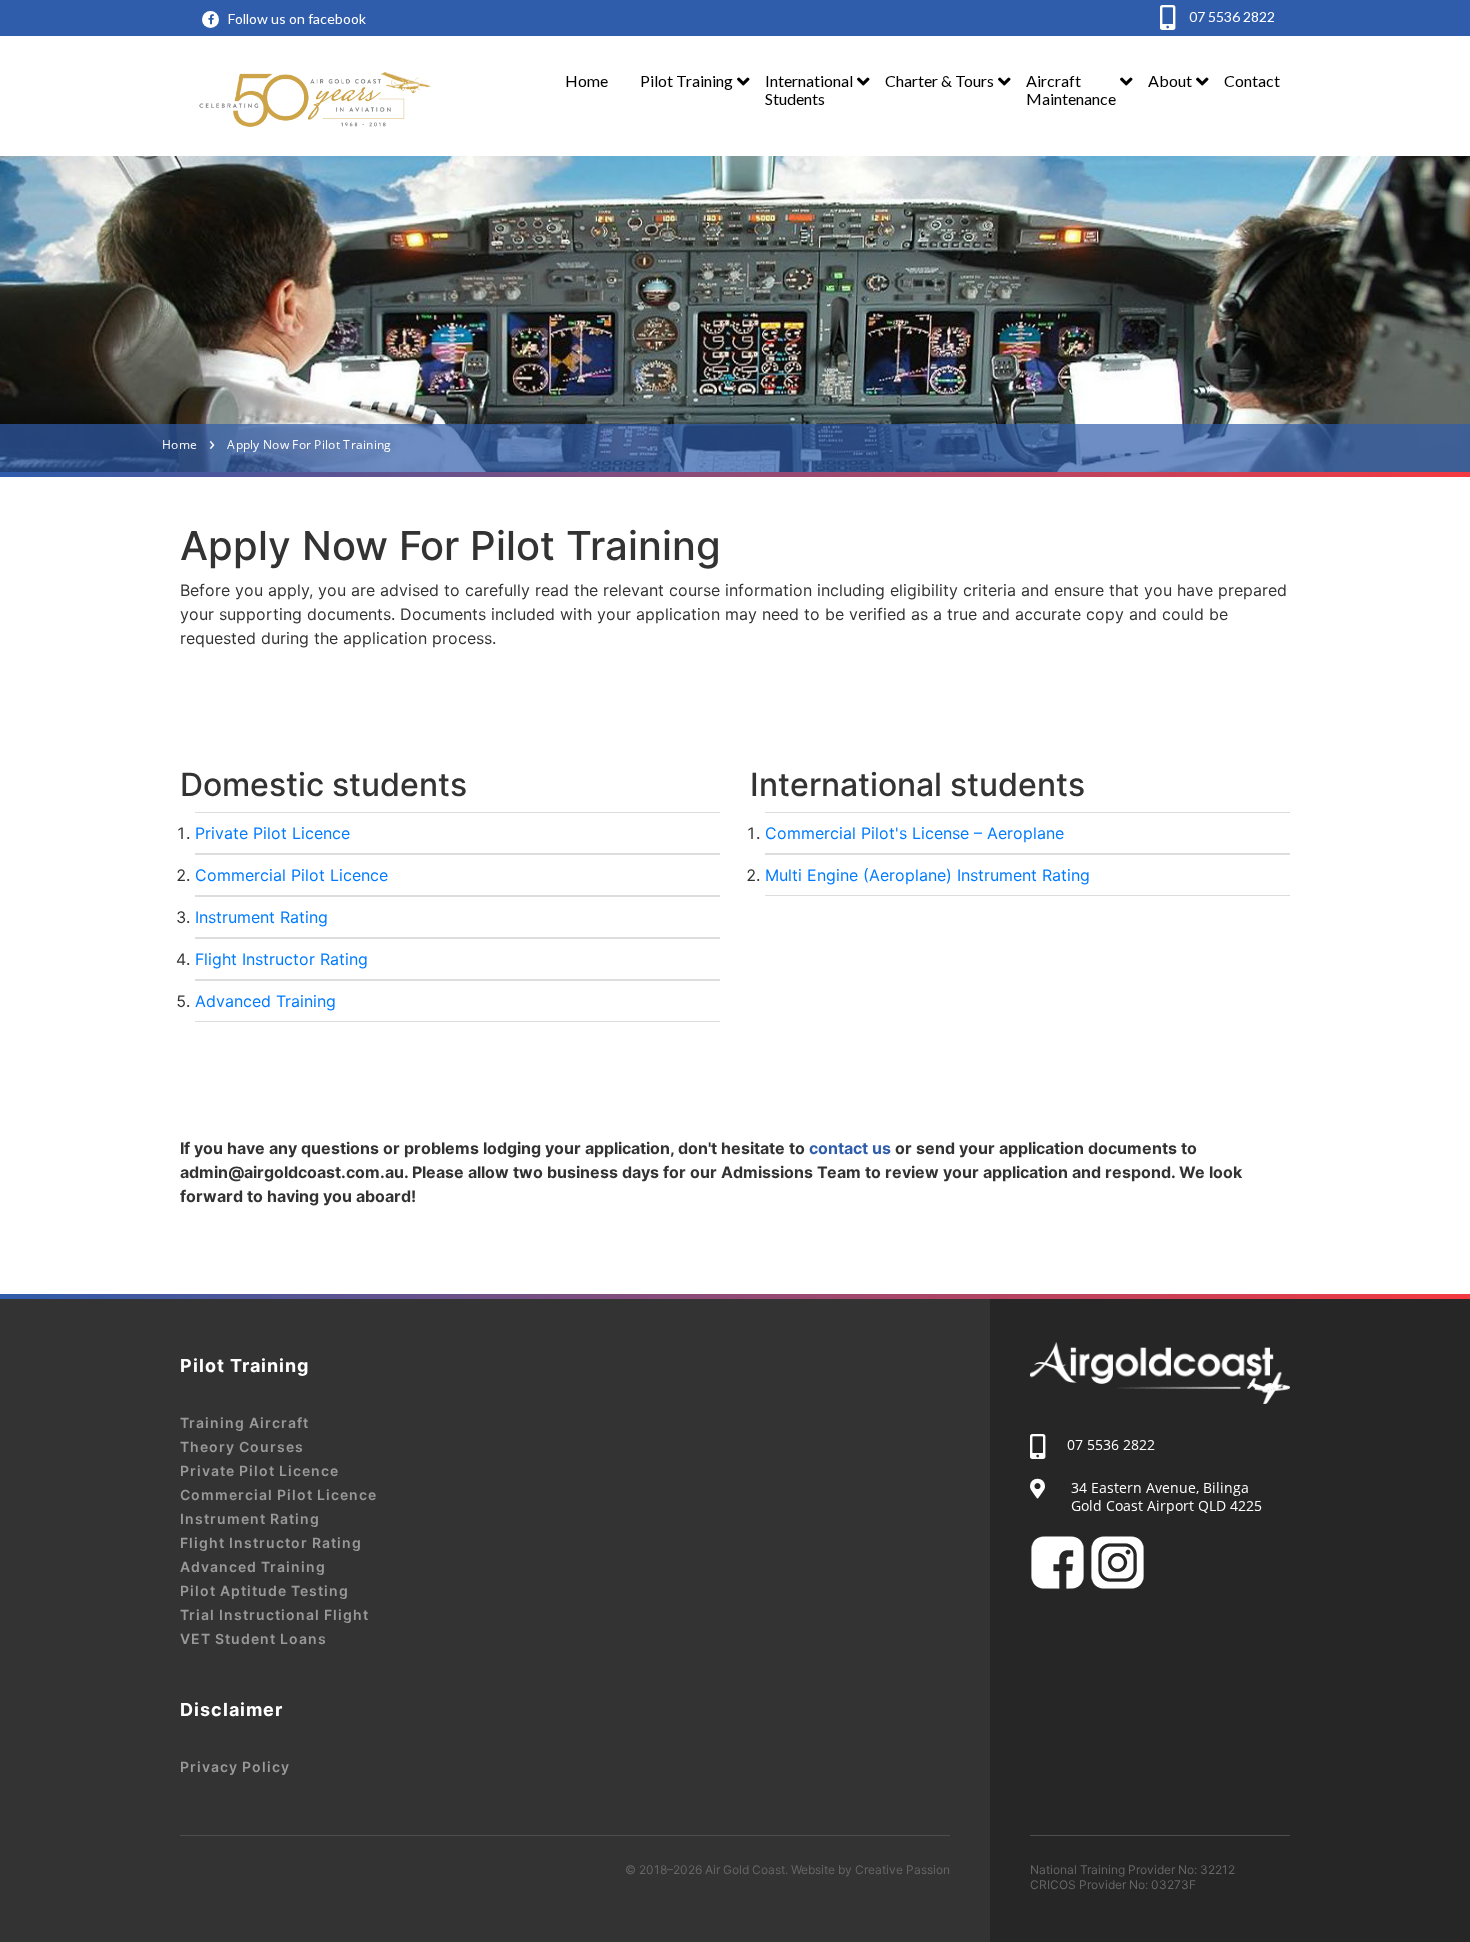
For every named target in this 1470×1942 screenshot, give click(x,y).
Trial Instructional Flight (274, 1614)
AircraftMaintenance (1071, 89)
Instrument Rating (261, 917)
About (1170, 80)
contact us (850, 1148)
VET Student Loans (253, 1638)
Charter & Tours (939, 80)
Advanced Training (265, 1001)
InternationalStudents (809, 89)
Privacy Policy (235, 1766)
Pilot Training (686, 80)
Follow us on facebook (297, 18)
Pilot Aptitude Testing (264, 1590)
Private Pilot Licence (272, 833)
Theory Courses (242, 1446)
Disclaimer (231, 1709)
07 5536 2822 (1230, 16)
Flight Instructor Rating (281, 959)
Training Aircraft (244, 1422)
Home (586, 80)
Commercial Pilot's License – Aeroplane (914, 833)
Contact (1252, 80)
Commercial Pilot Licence (291, 875)
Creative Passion (902, 1869)
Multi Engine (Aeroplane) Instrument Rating (927, 875)
